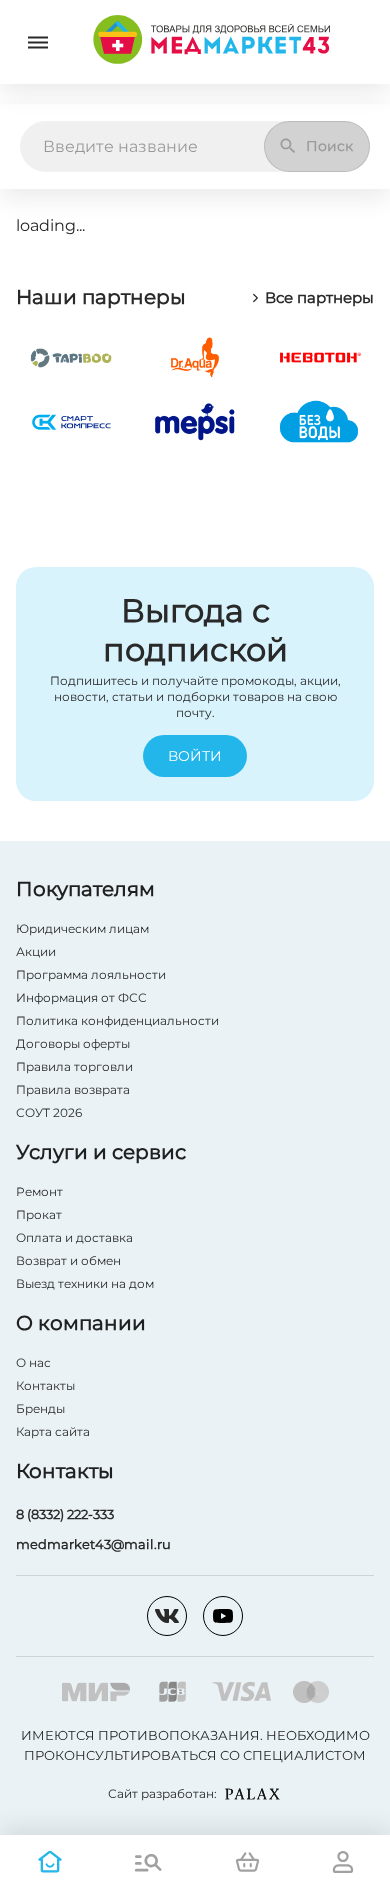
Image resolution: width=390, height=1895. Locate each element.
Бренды (40, 1408)
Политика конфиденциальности (117, 1020)
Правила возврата (73, 1089)
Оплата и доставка (74, 1237)
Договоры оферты (73, 1043)
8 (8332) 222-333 (65, 1514)
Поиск (329, 146)
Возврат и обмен (68, 1260)
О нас (33, 1362)
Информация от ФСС (81, 997)
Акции (36, 951)
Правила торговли (74, 1066)
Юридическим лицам (82, 928)
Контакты (45, 1385)
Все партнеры (319, 298)
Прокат (39, 1214)
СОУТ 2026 (49, 1112)
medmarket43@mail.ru (93, 1544)
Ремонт (39, 1191)
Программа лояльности (91, 974)
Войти (195, 756)
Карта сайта (53, 1431)
